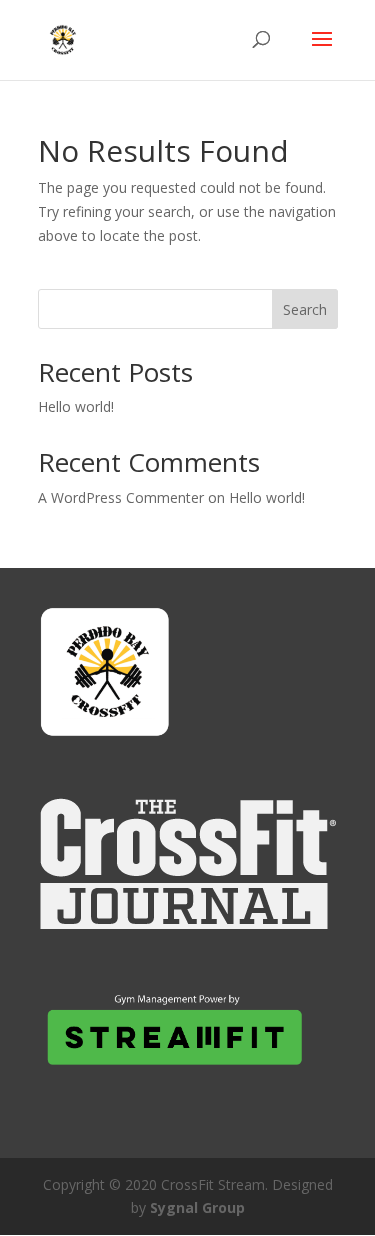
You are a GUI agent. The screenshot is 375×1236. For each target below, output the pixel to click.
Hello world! (76, 406)
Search (305, 309)
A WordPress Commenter (121, 497)
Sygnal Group (197, 1207)
